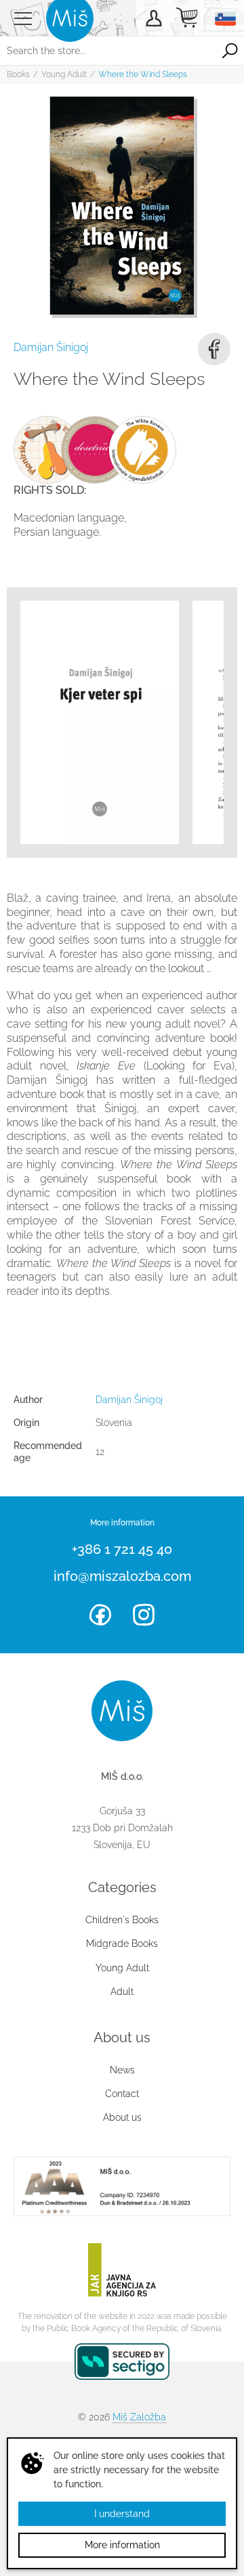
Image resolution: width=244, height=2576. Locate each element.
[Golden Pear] (47, 450)
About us (122, 2117)
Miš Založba (139, 2417)
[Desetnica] (95, 450)
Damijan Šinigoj (51, 347)
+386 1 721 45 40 (122, 1549)
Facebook (214, 349)
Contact (122, 2094)
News (122, 2070)
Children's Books (122, 1920)
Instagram (144, 1615)
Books (18, 74)
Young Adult (64, 74)
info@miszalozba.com (122, 1576)
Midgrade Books (122, 1943)
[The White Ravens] (142, 450)
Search (230, 51)
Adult (122, 1992)
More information (122, 2545)
